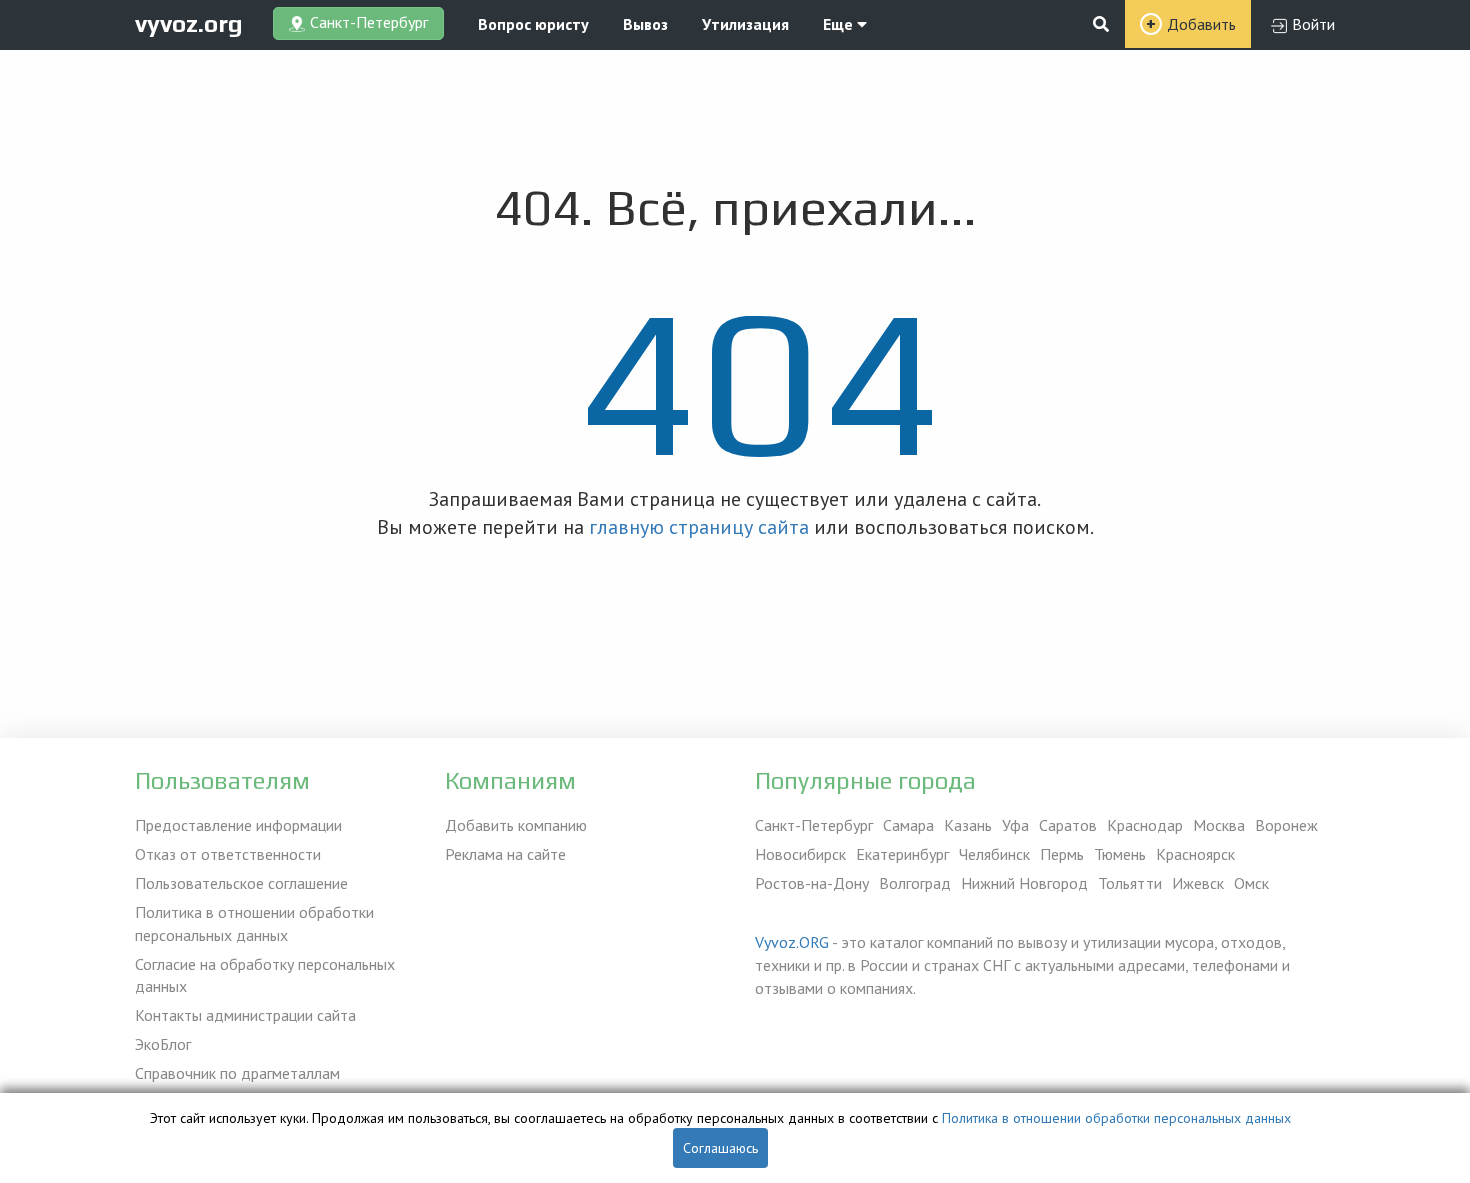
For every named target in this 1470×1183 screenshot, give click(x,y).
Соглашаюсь (720, 1148)
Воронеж (1286, 825)
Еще (840, 24)
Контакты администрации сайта (245, 1015)
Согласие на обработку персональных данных (265, 975)
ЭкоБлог (163, 1044)
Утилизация (745, 24)
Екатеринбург (902, 854)
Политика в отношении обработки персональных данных (254, 923)
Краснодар (1145, 825)
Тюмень (1120, 854)
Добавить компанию (516, 825)
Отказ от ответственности (228, 854)
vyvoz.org (189, 23)
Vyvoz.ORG (792, 942)
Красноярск (1195, 854)
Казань (968, 825)
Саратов (1068, 825)
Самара (908, 825)
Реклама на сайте (505, 854)
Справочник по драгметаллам (237, 1073)
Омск (1251, 883)
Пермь (1062, 854)
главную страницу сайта (699, 527)
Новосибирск (800, 854)
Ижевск (1198, 883)
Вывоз (645, 24)
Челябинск (994, 854)
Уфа (1015, 825)
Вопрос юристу (533, 24)
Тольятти (1130, 883)
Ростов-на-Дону (812, 883)
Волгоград (915, 883)
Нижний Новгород (1024, 883)
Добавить (1201, 24)
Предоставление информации (238, 825)
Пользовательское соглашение (241, 883)
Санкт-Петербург (814, 825)
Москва (1219, 825)
